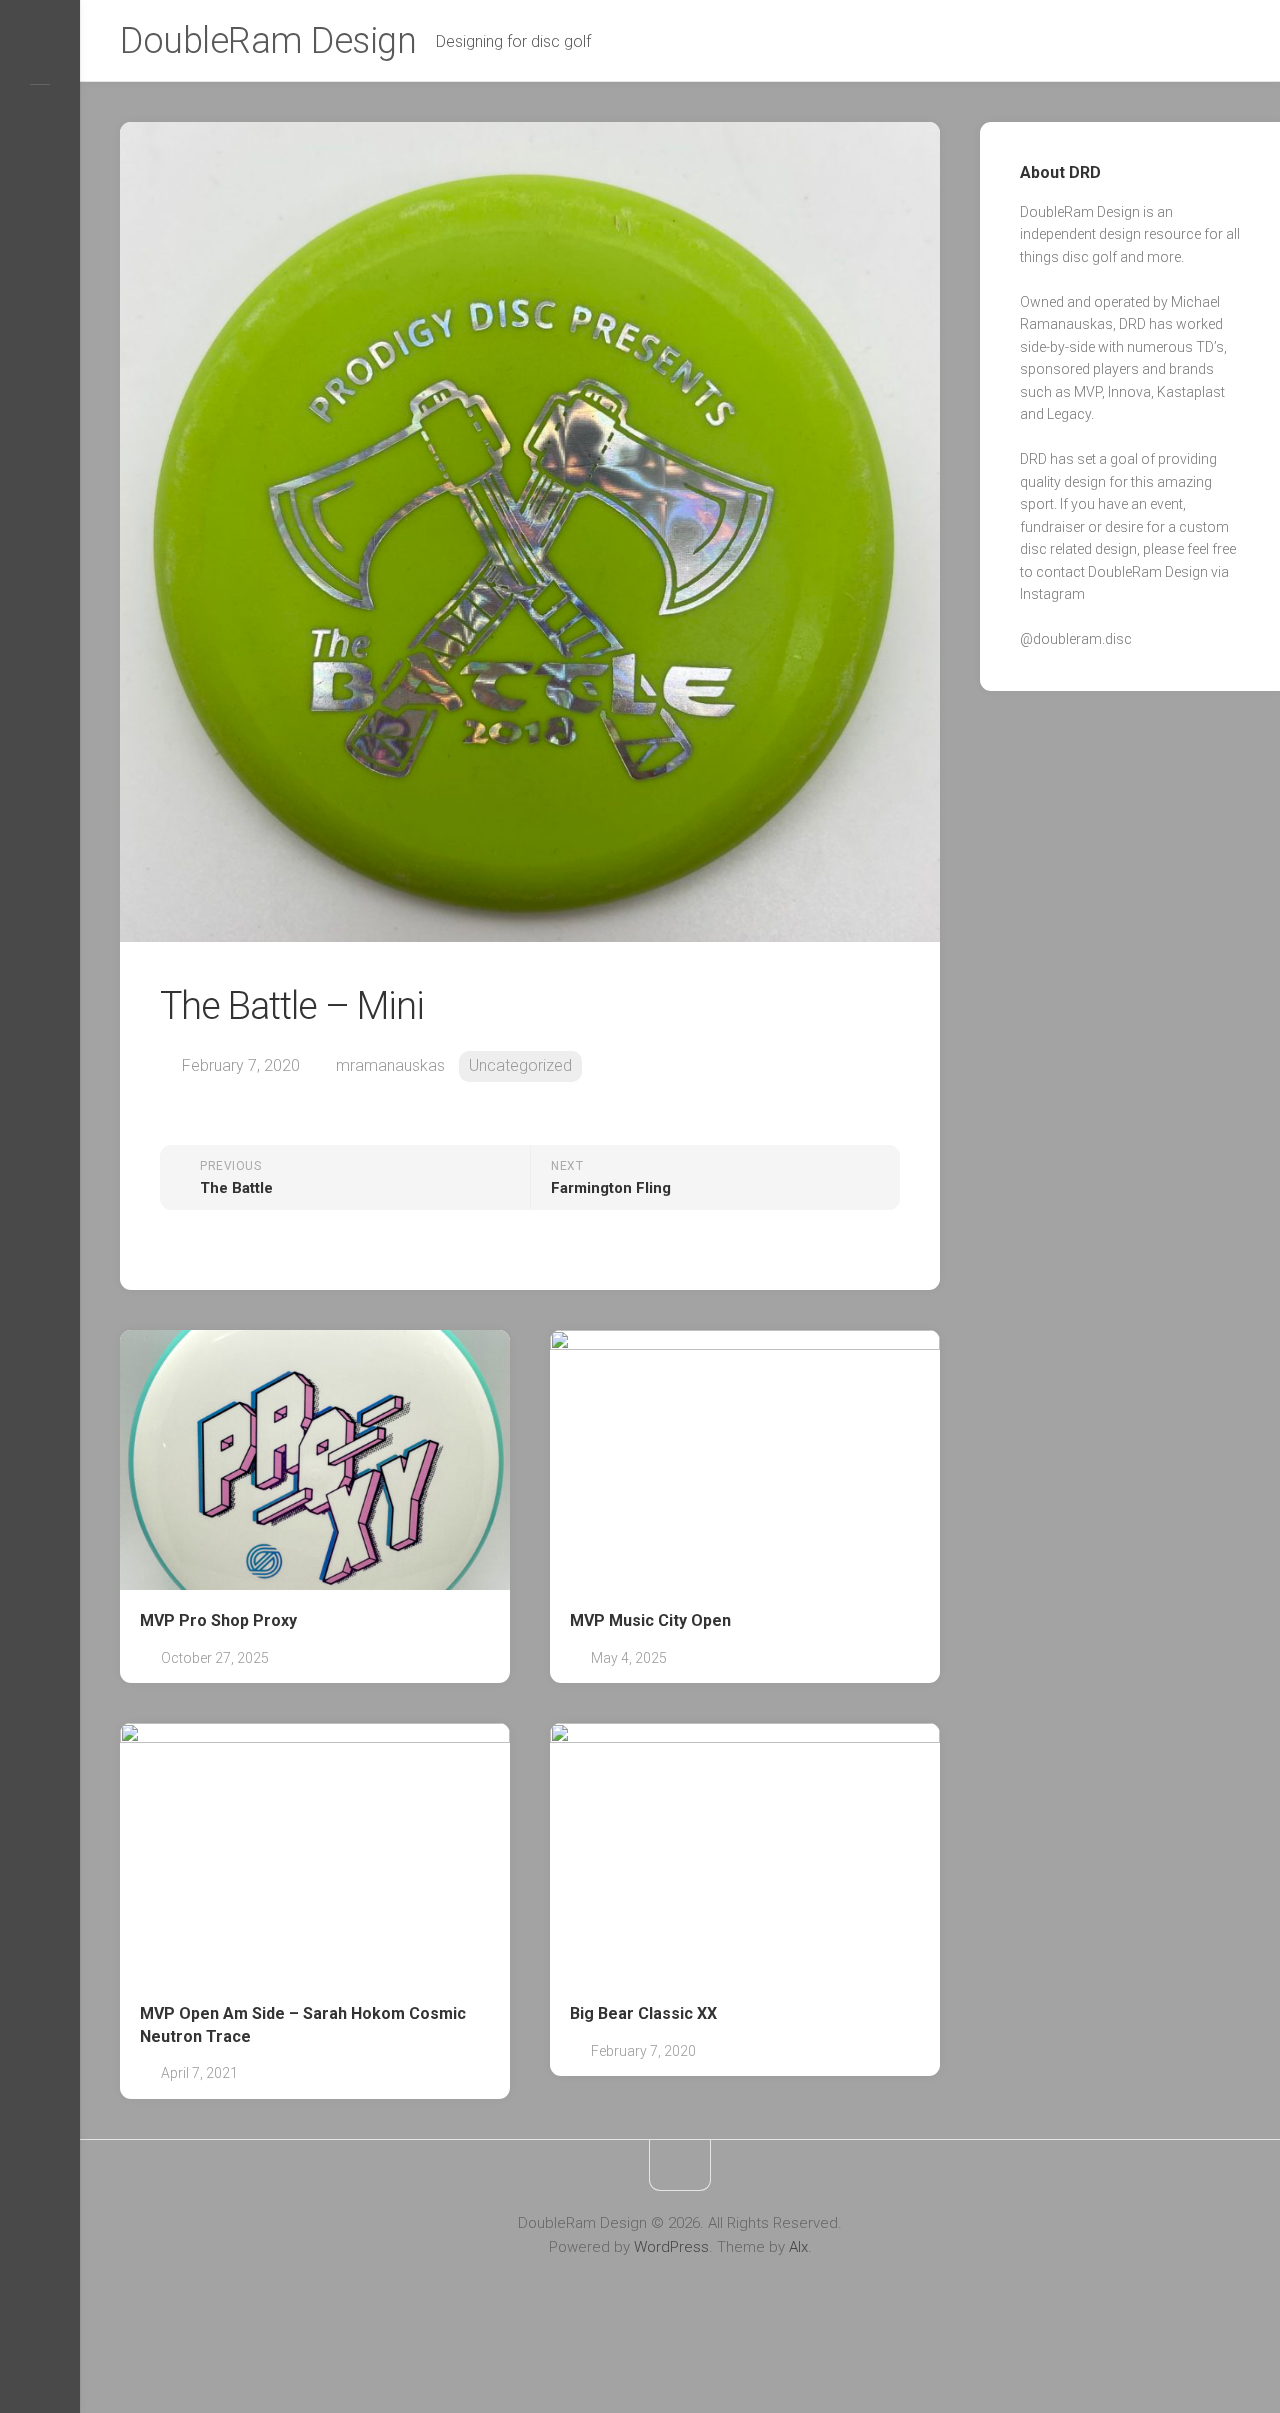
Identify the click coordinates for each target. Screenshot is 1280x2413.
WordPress (671, 2247)
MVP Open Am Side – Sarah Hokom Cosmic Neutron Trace (303, 2025)
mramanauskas (390, 1065)
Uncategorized (520, 1065)
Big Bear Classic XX (643, 2013)
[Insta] (40, 52)
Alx (798, 2247)
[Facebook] (40, 116)
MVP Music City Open (650, 1620)
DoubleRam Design (268, 41)
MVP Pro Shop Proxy (218, 1620)
